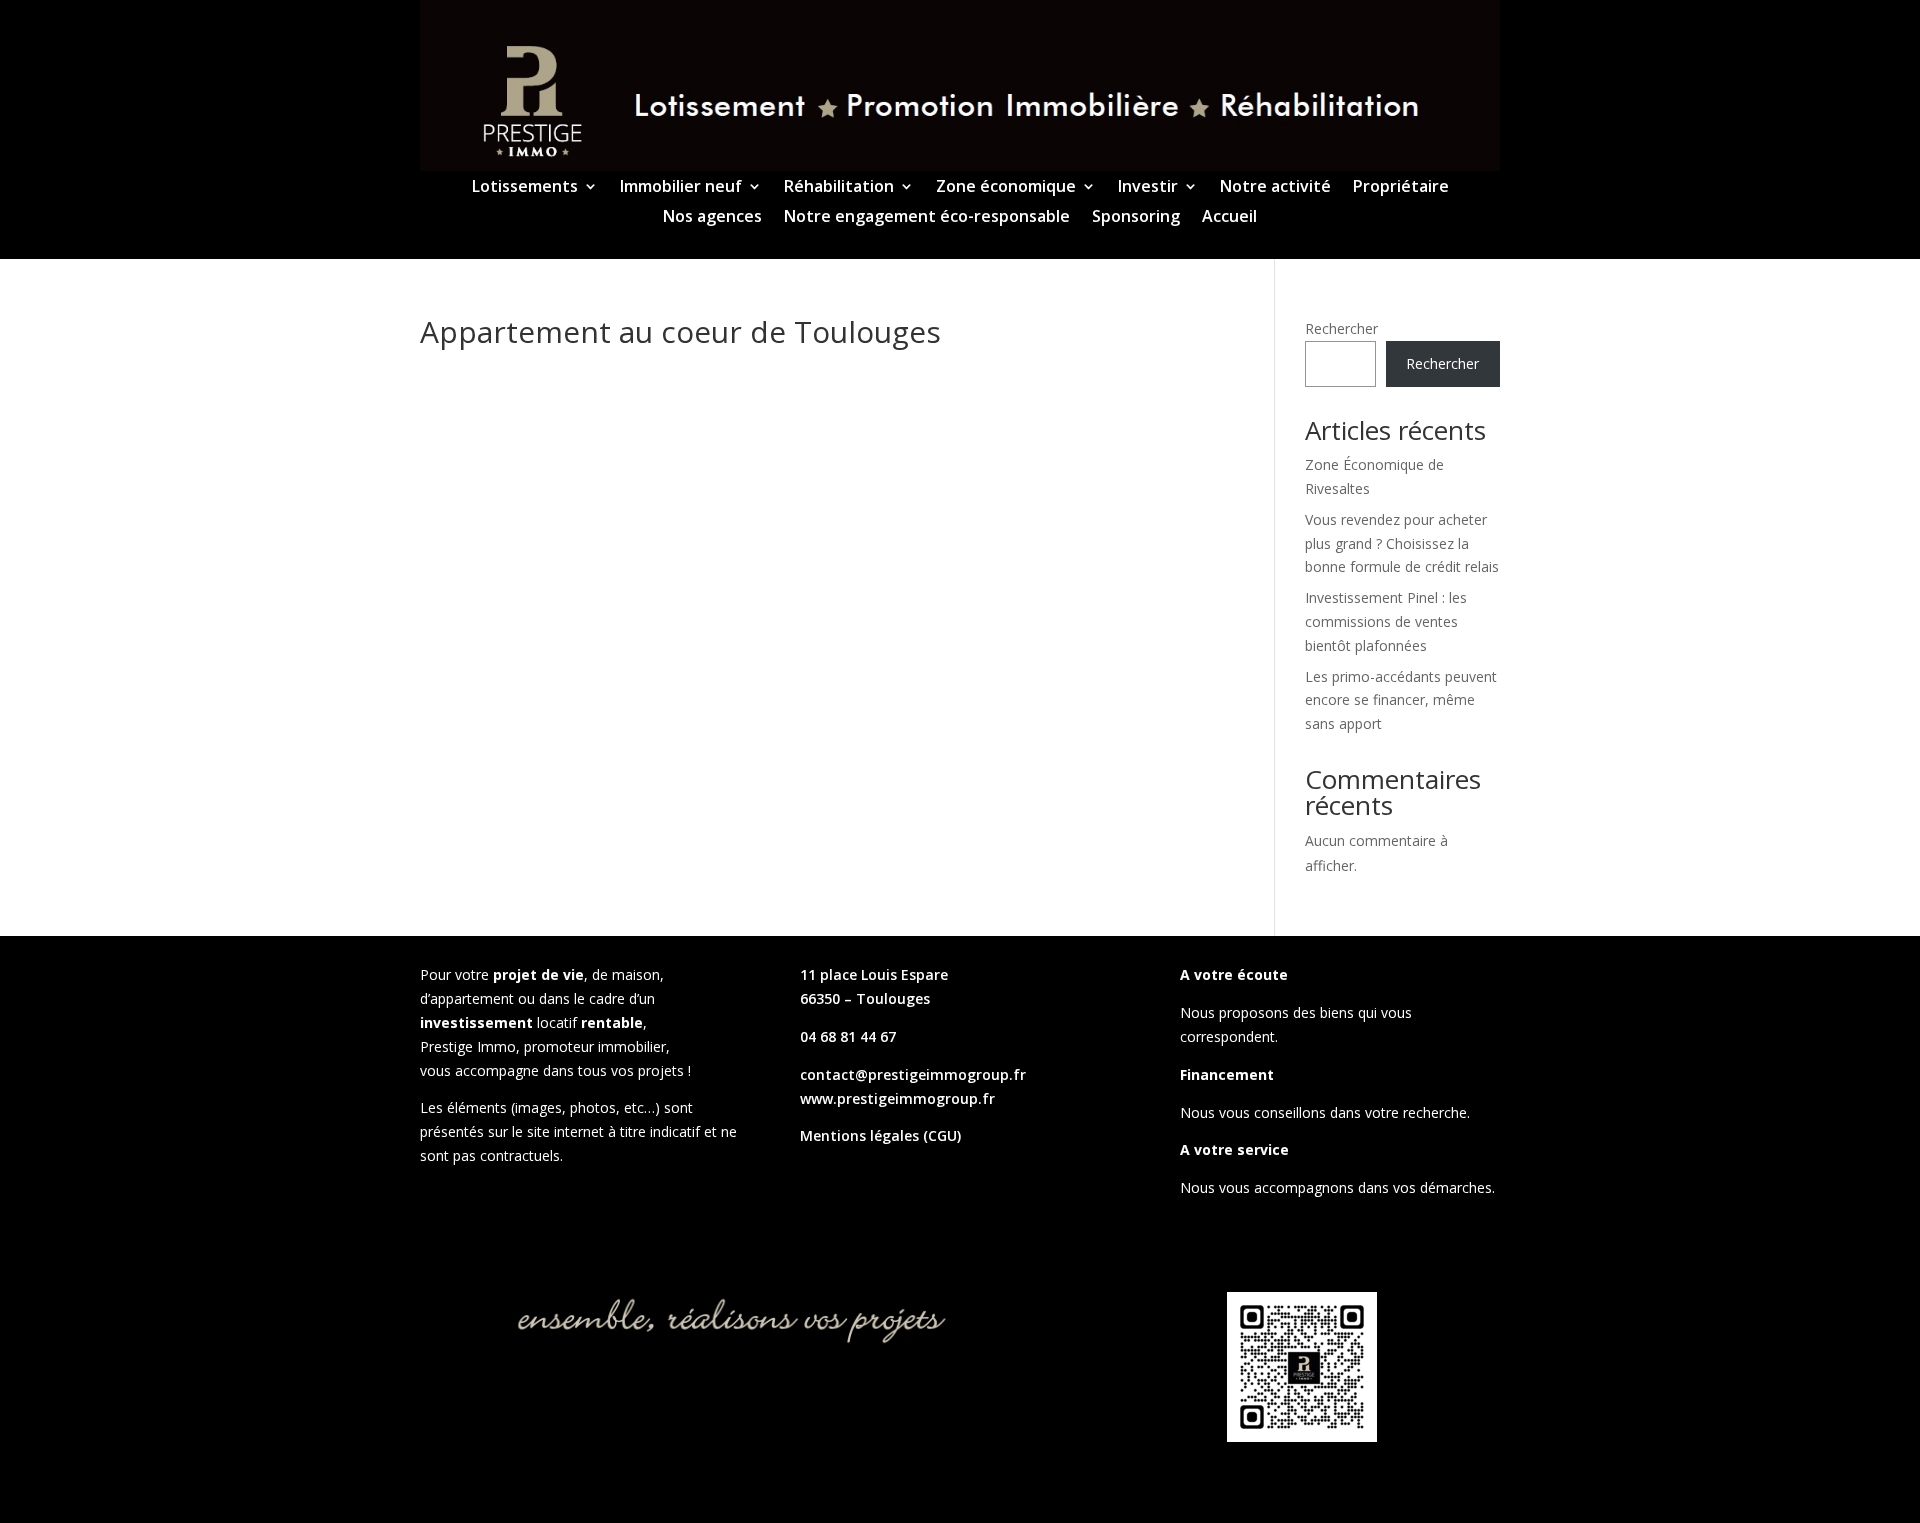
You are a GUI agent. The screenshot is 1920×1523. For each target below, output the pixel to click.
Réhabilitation (839, 188)
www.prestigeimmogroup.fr (897, 1098)
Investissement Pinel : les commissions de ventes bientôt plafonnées (1386, 621)
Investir (1148, 188)
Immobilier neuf (681, 188)
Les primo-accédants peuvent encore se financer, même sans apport (1401, 700)
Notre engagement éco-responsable (927, 218)
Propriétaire (1401, 188)
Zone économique (1006, 188)
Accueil (1229, 218)
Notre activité (1275, 188)
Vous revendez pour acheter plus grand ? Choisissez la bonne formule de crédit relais (1402, 543)
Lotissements (525, 188)
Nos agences (712, 218)
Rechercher (1341, 328)
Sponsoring (1136, 218)
